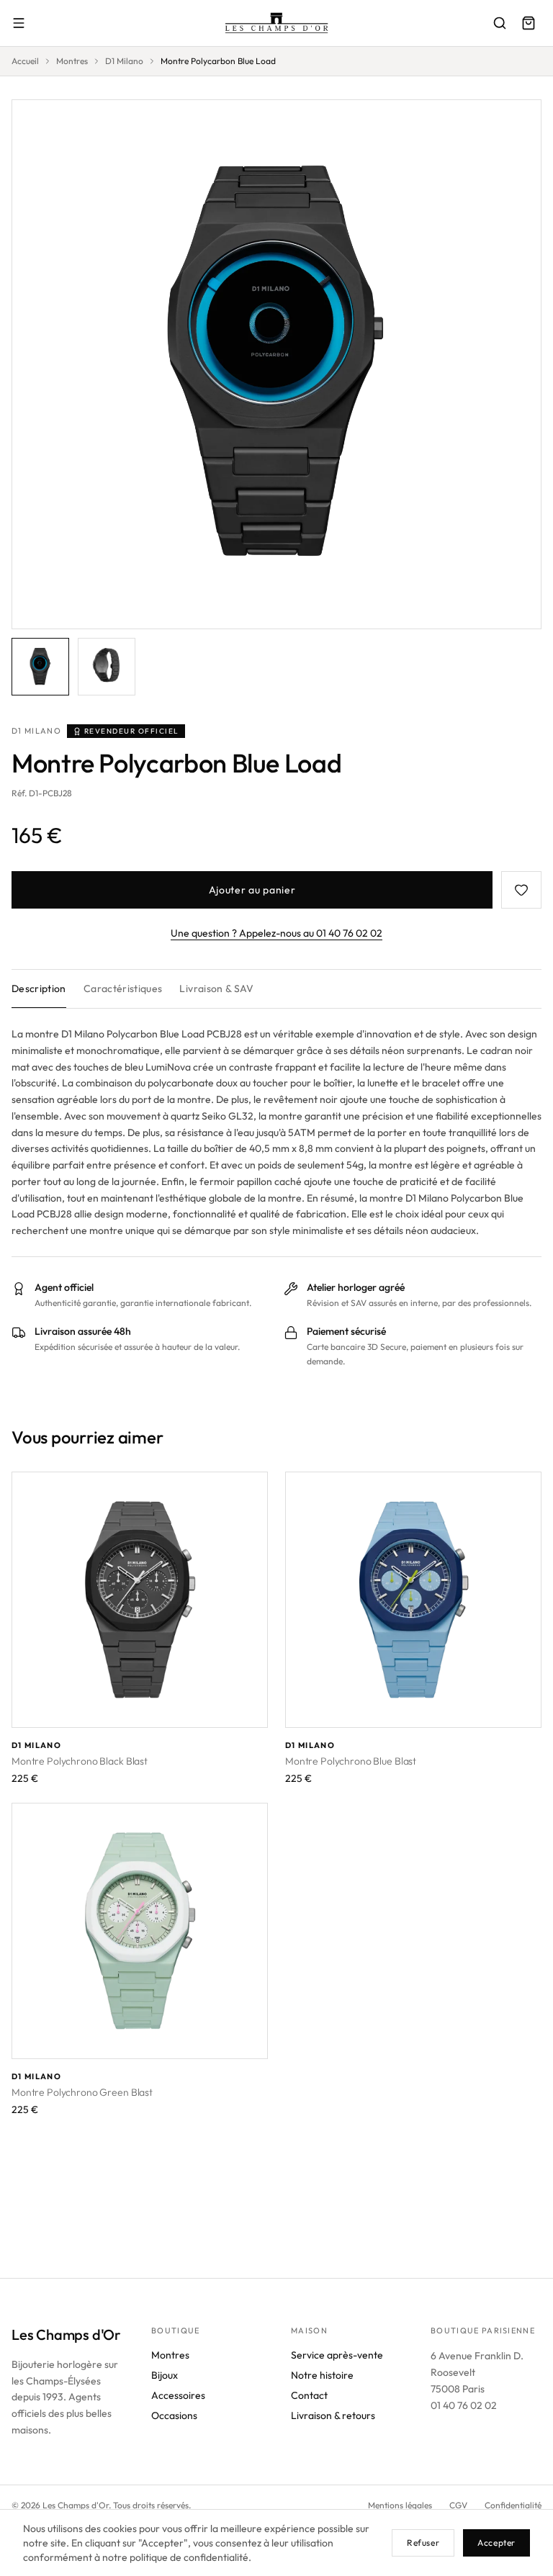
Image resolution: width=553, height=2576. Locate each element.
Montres (72, 61)
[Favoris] (521, 890)
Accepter (496, 2543)
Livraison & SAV (216, 988)
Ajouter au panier (252, 890)
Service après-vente (337, 2355)
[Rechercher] (500, 23)
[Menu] (19, 23)
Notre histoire (322, 2375)
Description (39, 988)
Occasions (174, 2415)
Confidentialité (513, 2505)
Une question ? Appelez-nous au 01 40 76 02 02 (276, 933)
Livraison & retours (333, 2415)
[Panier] (529, 23)
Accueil (25, 61)
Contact (309, 2395)
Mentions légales (400, 2505)
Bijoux (165, 2375)
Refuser (423, 2543)
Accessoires (178, 2395)
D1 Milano (124, 61)
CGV (458, 2505)
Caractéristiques (123, 988)
